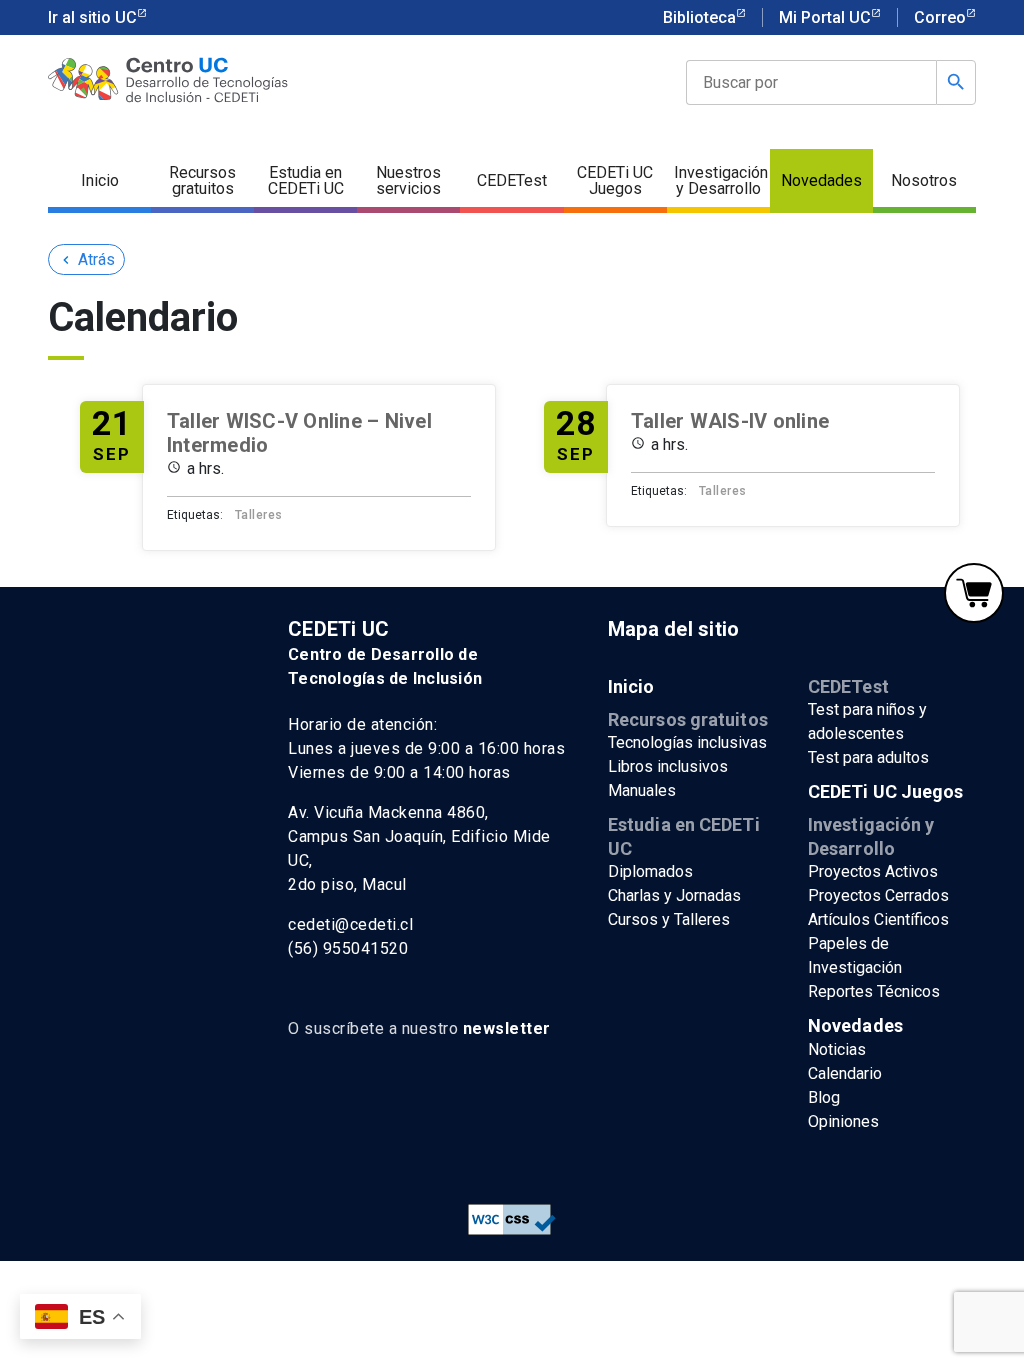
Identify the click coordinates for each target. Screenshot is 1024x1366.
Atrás (86, 259)
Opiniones (843, 1121)
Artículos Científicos (878, 919)
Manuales (642, 790)
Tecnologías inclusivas (687, 742)
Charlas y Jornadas (674, 895)
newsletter (507, 1028)
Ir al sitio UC (92, 17)
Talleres (259, 515)
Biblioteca (699, 17)
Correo (940, 17)
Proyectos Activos (873, 871)
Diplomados (650, 871)
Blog (824, 1097)
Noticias (837, 1049)
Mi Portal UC (825, 17)
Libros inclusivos (668, 766)
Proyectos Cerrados (878, 895)
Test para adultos (868, 757)
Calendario (845, 1073)
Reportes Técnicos (874, 991)
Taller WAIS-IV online (730, 421)
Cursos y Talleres (669, 919)
